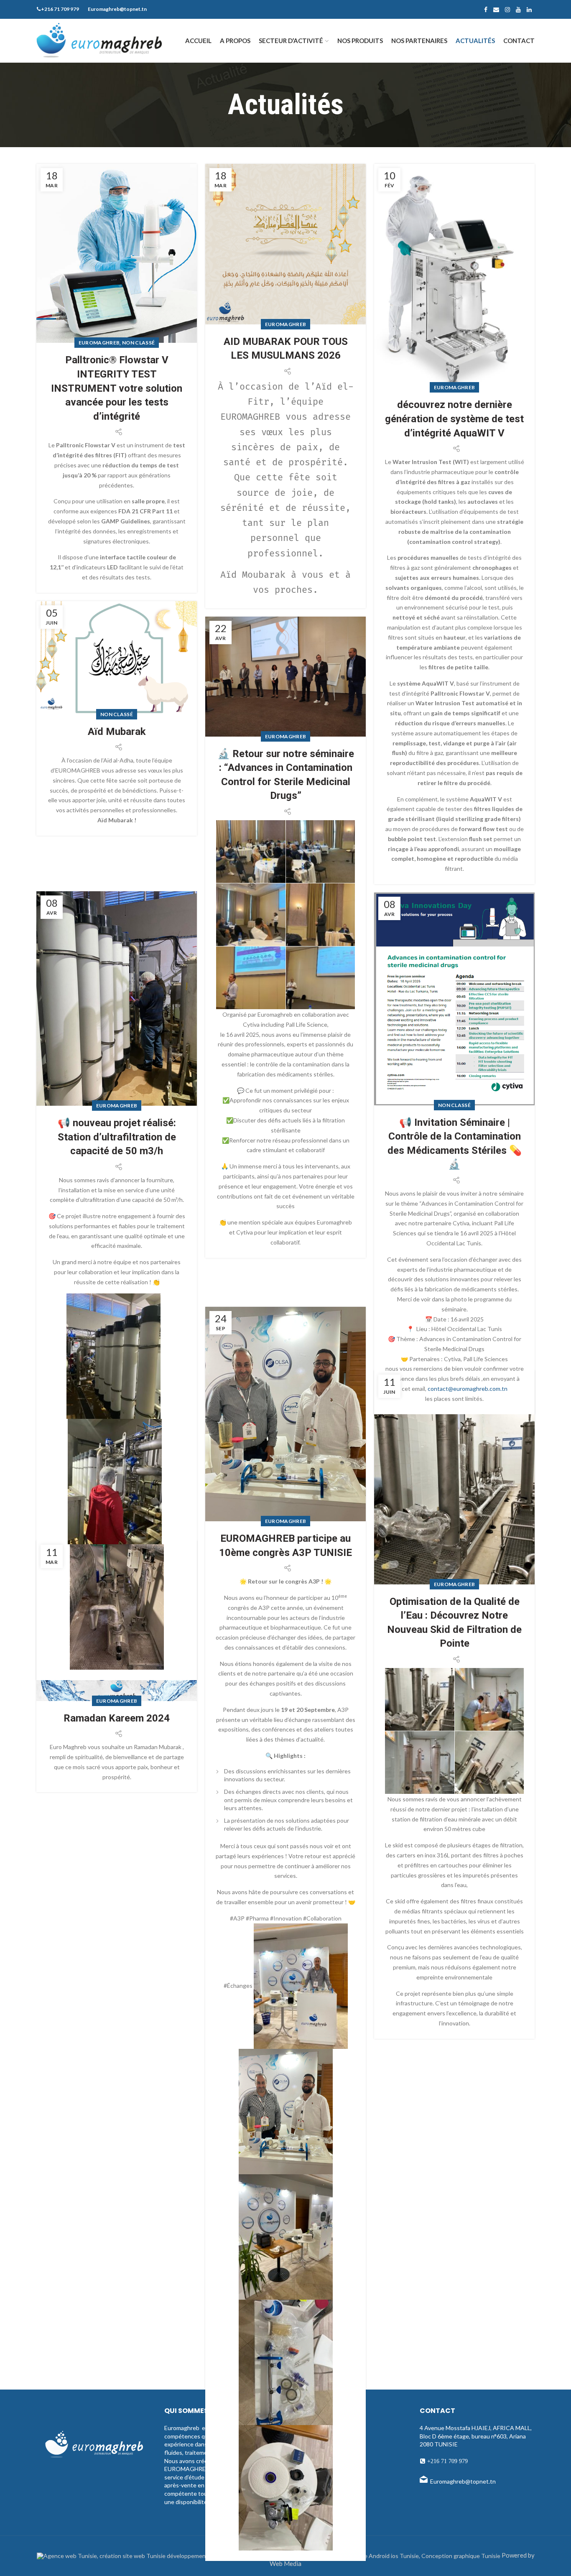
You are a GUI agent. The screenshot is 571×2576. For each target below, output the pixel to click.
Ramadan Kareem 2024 (117, 1718)
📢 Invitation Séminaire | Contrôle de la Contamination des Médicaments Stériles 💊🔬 (455, 1144)
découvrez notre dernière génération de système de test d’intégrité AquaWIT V (454, 419)
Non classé (138, 343)
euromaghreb (99, 343)
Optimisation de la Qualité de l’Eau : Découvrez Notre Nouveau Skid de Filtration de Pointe (454, 1623)
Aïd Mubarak (117, 732)
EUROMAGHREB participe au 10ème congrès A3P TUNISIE (285, 1546)
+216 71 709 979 (447, 2461)
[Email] (496, 10)
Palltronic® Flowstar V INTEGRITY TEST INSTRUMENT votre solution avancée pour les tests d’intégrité (117, 388)
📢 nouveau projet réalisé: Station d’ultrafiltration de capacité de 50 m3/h (117, 1137)
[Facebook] (486, 10)
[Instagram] (507, 10)
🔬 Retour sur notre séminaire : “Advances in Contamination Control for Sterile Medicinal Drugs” (286, 775)
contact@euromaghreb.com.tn (468, 1389)
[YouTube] (518, 10)
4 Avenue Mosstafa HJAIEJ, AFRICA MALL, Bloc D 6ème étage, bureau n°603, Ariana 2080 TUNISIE (476, 2436)
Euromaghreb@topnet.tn (463, 2481)
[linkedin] (529, 10)
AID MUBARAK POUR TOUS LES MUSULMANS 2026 (286, 349)
